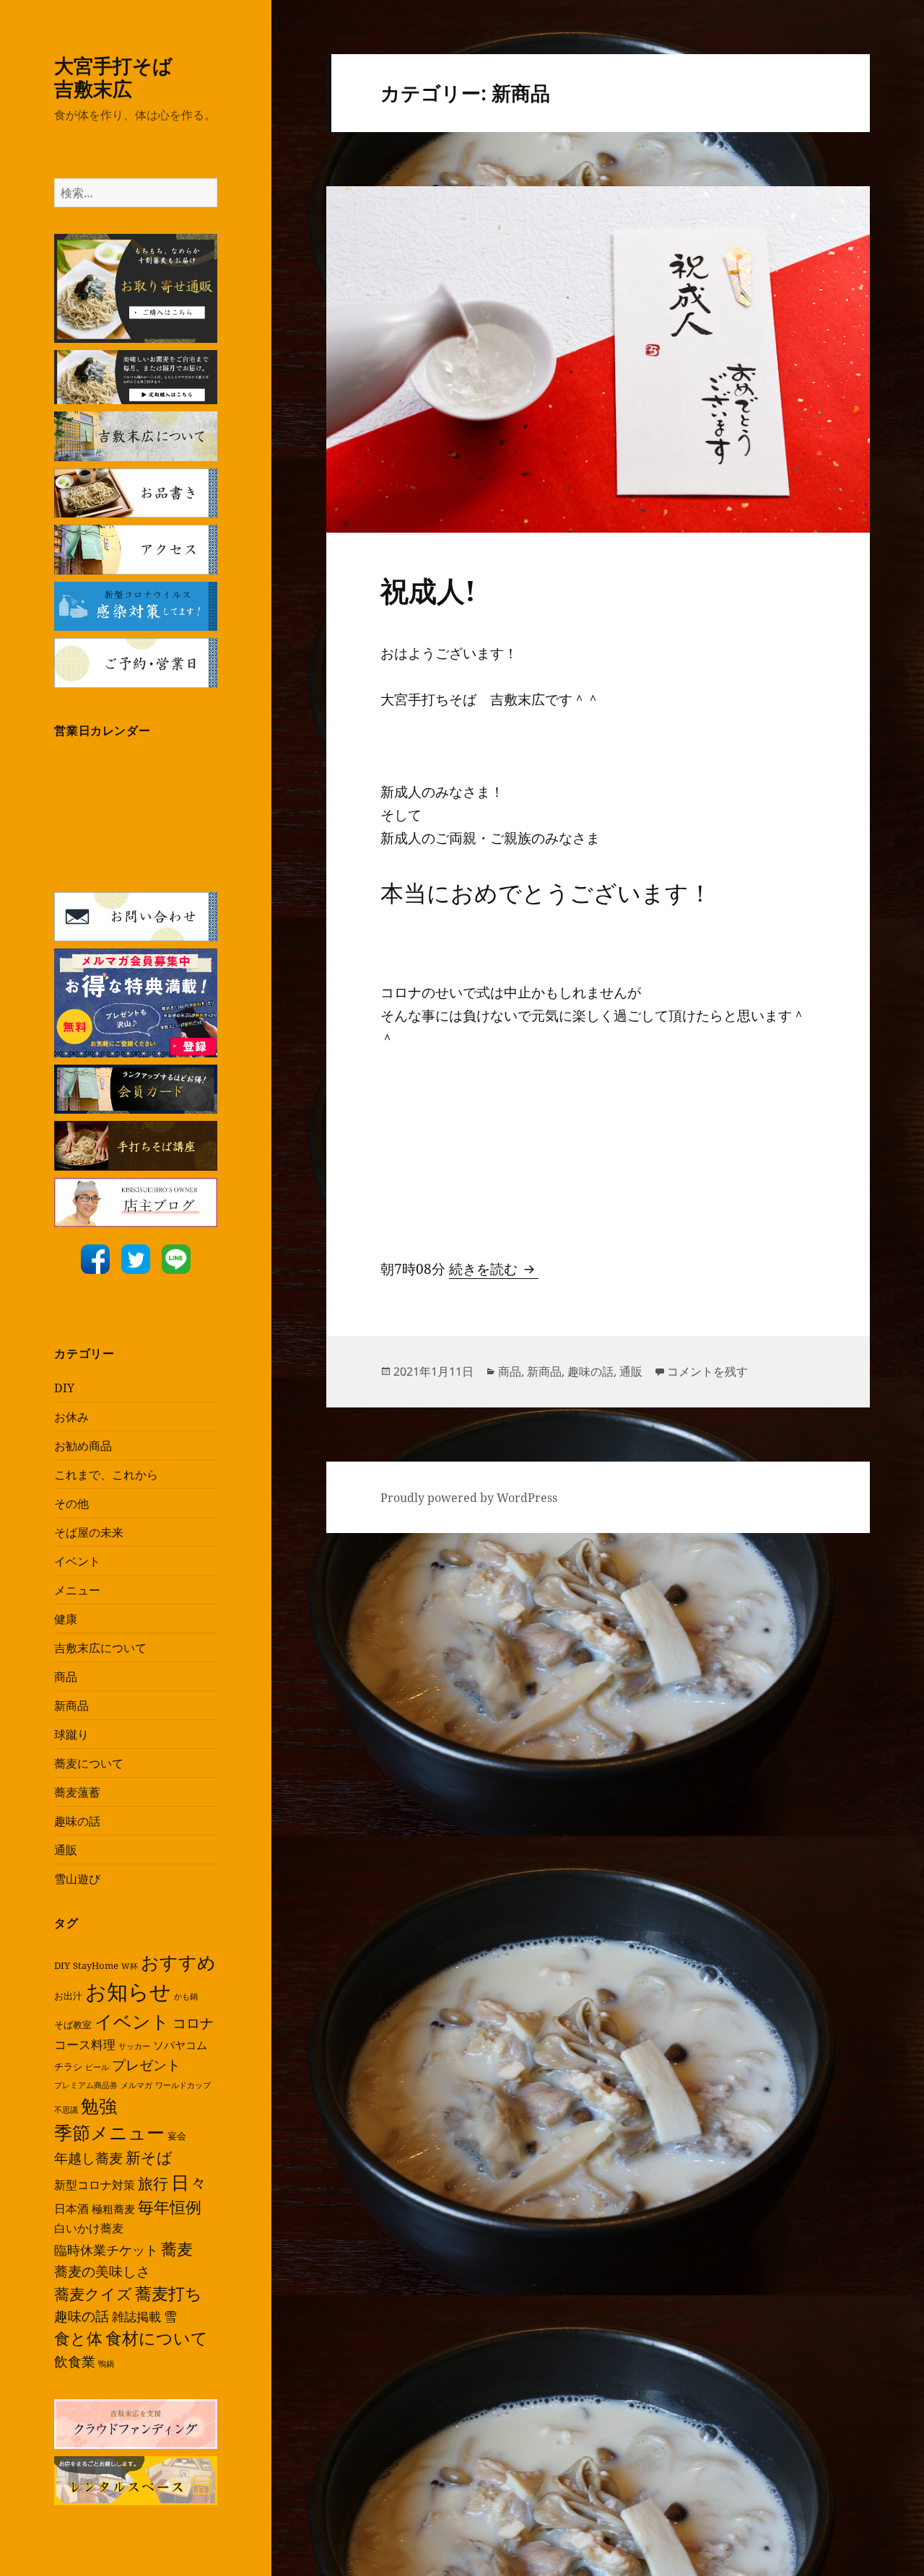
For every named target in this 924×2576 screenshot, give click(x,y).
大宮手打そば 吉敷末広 (133, 77)
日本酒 (71, 2209)
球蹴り (71, 1734)
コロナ (193, 2023)
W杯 (130, 1966)
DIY (64, 1388)
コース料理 (85, 2044)
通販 (66, 1850)
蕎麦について (89, 1763)
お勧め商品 (83, 1446)
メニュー (77, 1590)
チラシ (68, 2066)
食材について (157, 2338)
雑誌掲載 (136, 2317)
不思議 (66, 2110)
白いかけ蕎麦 (89, 2228)
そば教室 (73, 2025)
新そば (149, 2157)
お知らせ (128, 1991)
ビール (97, 2067)
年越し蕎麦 (88, 2158)
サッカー (134, 2046)
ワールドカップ (183, 2085)
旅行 (153, 2183)
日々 (189, 2182)
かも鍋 (186, 1996)
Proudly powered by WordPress (469, 1498)
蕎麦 (177, 2248)
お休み (71, 1417)
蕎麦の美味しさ (102, 2271)
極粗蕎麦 (113, 2209)
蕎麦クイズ (93, 2294)
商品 (66, 1677)
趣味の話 (77, 1821)
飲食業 (75, 2361)
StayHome (96, 1965)
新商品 (71, 1706)
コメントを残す (707, 1371)
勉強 (99, 2106)
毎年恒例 (170, 2207)
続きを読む (494, 1269)
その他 (71, 1503)
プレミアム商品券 (86, 2085)
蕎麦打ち (169, 2293)
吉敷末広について (100, 1648)
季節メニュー (109, 2132)
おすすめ (178, 1962)
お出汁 (68, 1996)
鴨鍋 (106, 2364)
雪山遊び (77, 1879)
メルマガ (136, 2085)
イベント (77, 1561)
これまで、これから (106, 1475)
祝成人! (428, 590)
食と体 (78, 2338)
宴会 (177, 2136)
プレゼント (146, 2065)
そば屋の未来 (89, 1532)
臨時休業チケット (106, 2250)
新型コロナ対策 (95, 2185)
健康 (66, 1619)
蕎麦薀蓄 (77, 1792)
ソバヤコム (180, 2045)
